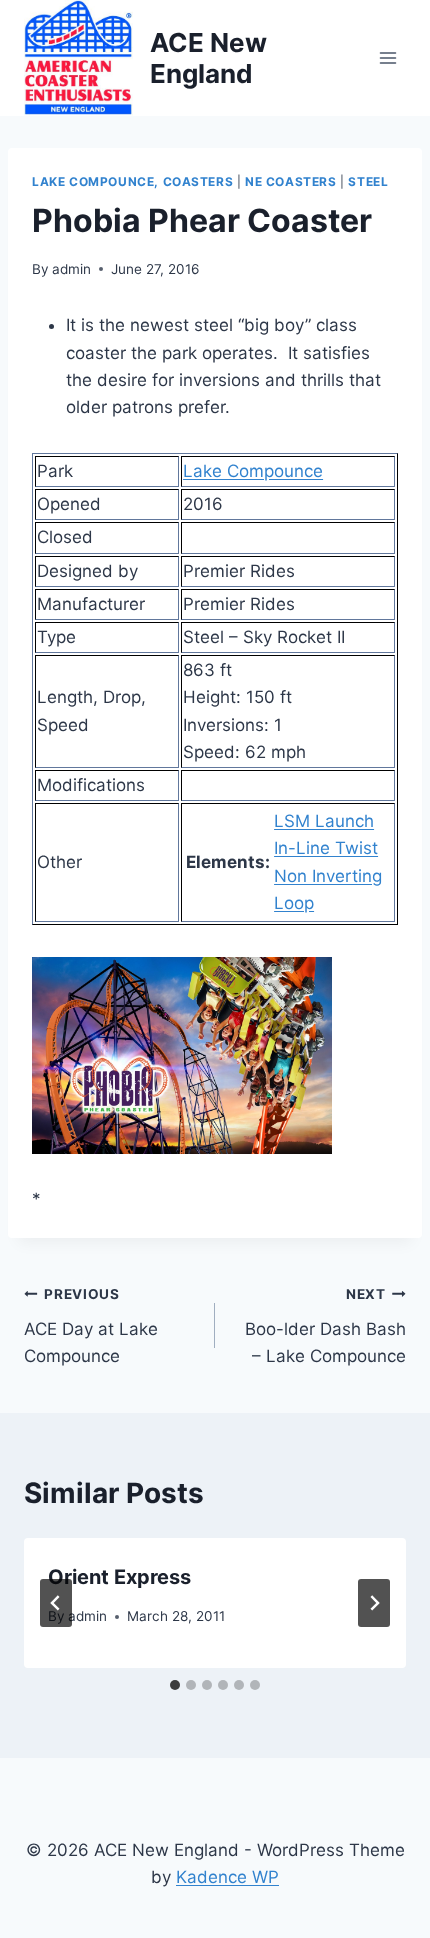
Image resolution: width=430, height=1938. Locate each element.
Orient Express (119, 1577)
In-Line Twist (326, 848)
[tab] (175, 1685)
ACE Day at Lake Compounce (91, 1326)
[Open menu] (387, 57)
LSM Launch (324, 821)
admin (71, 269)
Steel (368, 181)
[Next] (374, 1603)
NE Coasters (291, 181)
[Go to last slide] (56, 1603)
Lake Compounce (253, 471)
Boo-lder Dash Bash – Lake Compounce (325, 1326)
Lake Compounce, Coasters (132, 181)
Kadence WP (227, 1877)
